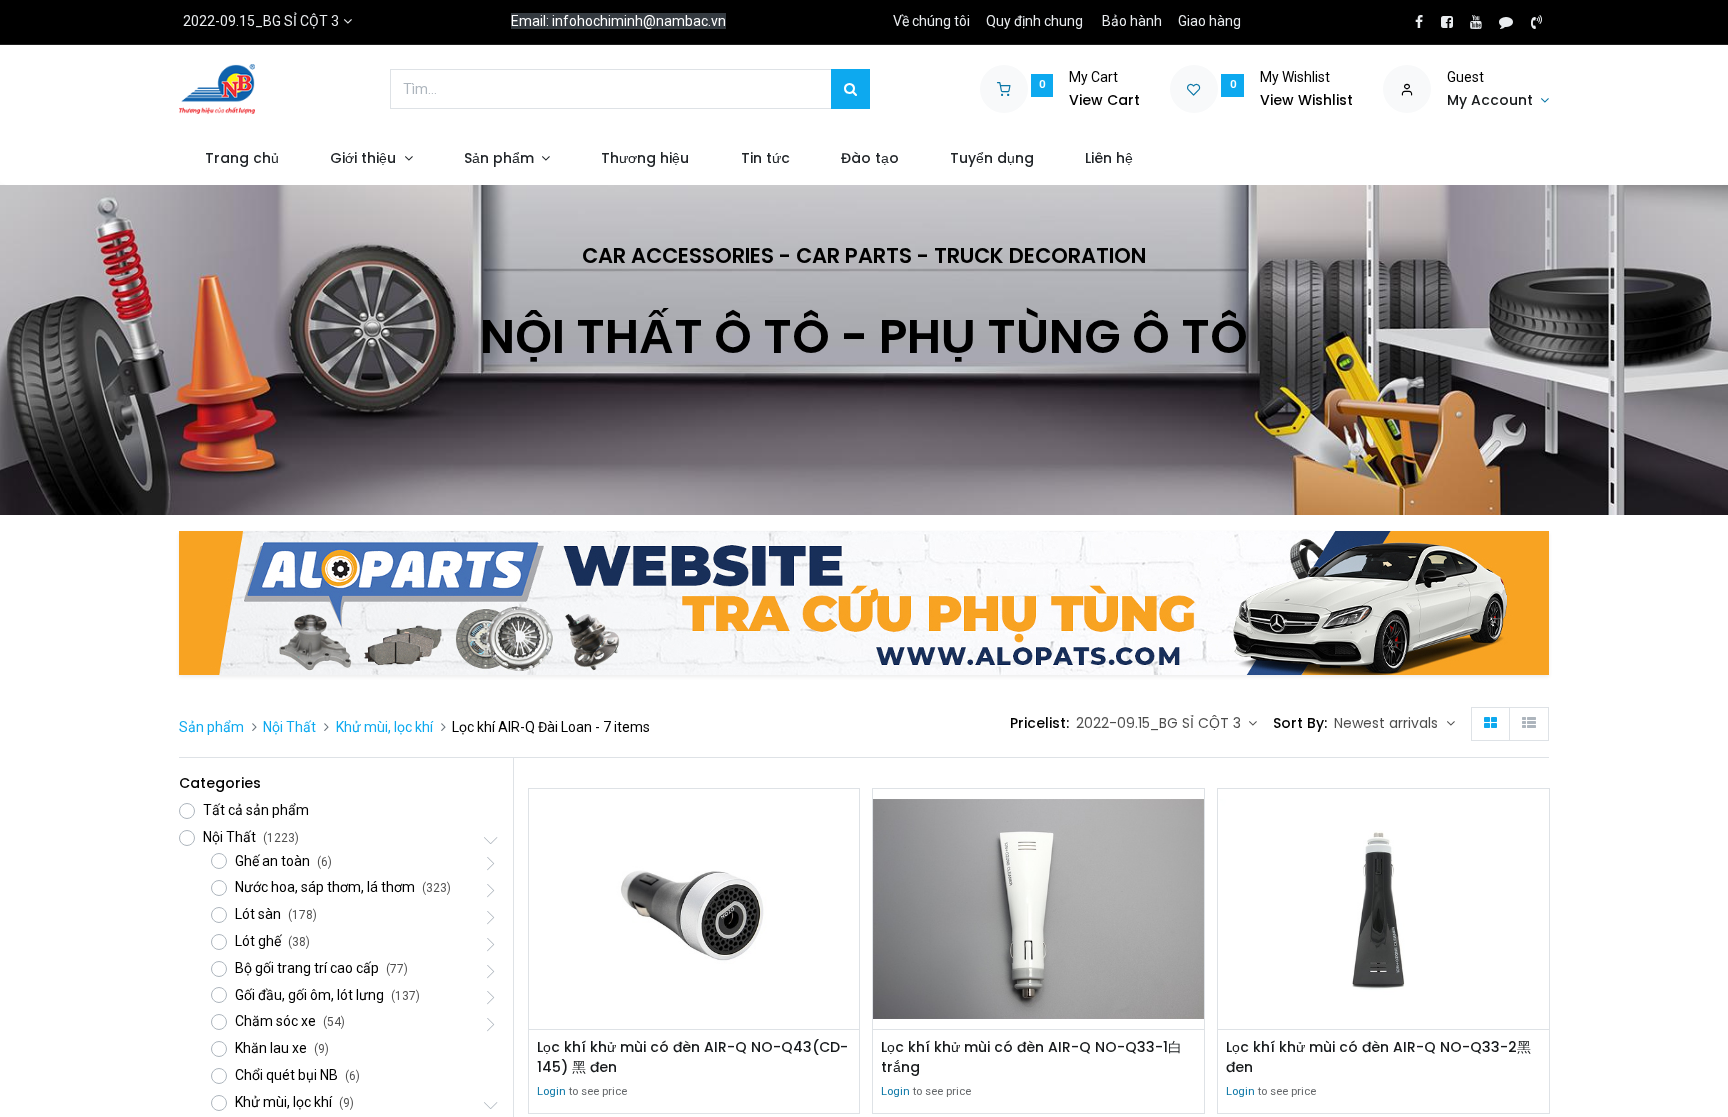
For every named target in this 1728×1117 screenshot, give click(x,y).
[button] (1394, 724)
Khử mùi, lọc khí (384, 727)
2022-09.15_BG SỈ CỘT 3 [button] (1160, 723)
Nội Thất (289, 727)
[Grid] (1490, 724)
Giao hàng (1209, 21)
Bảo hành (1132, 21)
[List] (1529, 724)
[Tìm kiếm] (850, 89)
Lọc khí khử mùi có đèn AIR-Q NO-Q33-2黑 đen (1378, 1057)
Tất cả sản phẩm (256, 810)
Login (551, 1091)
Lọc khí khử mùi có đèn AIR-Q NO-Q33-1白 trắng (1031, 1057)
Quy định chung (1034, 21)
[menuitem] (241, 159)
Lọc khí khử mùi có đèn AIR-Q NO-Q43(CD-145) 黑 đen (692, 1057)
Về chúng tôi (931, 21)
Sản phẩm (211, 727)
